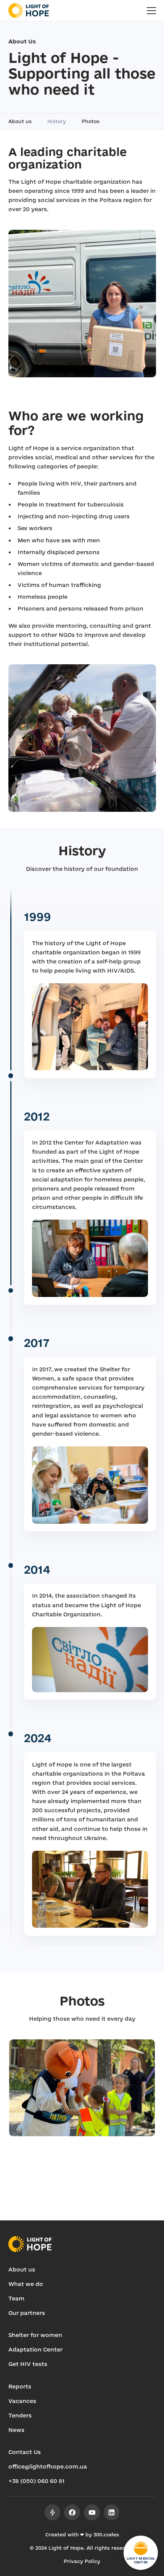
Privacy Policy (82, 2561)
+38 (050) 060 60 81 (36, 2481)
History (57, 121)
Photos (91, 121)
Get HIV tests (28, 2364)
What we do (26, 2284)
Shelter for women (35, 2335)
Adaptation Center (35, 2349)
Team (16, 2298)
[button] (151, 11)
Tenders (20, 2415)
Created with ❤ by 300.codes (82, 2534)
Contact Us (25, 2452)
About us (20, 121)
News (16, 2430)
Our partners (27, 2313)
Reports (20, 2386)
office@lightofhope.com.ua (48, 2466)
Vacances (22, 2401)
